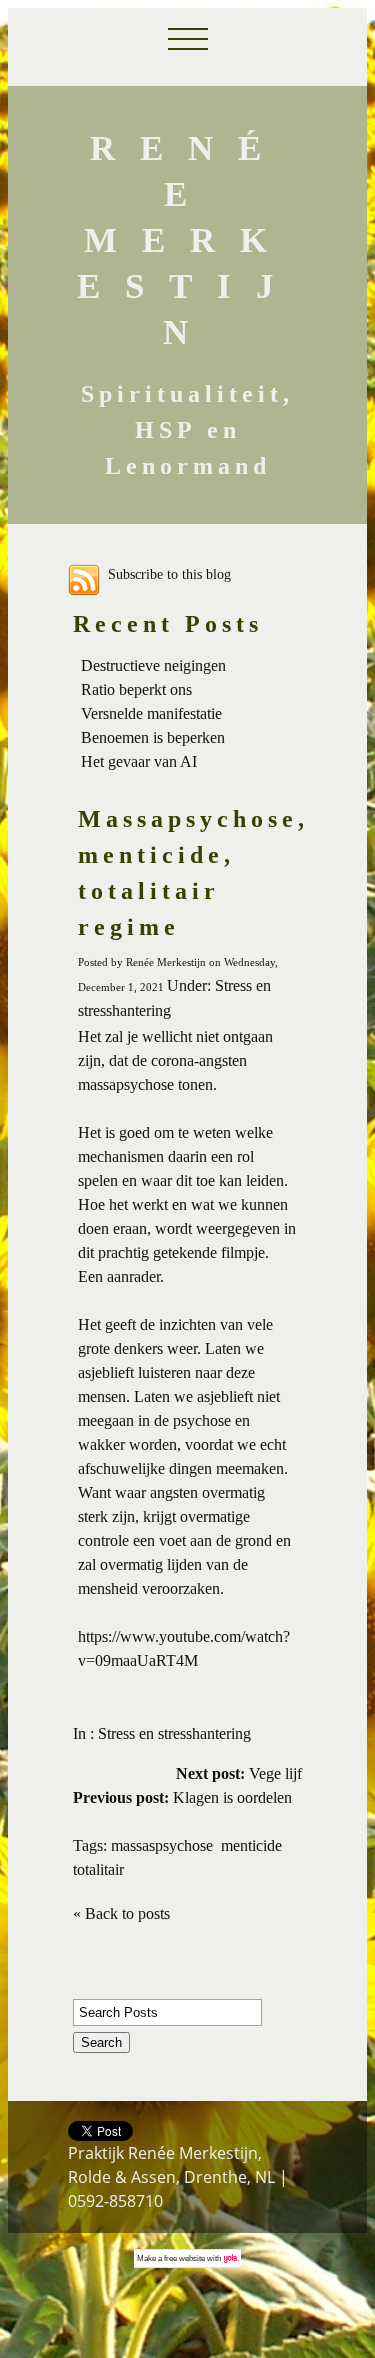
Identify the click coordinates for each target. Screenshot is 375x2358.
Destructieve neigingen (153, 665)
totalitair (98, 1869)
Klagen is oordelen (182, 1797)
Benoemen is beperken (153, 737)
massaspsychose (162, 1845)
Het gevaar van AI (139, 761)
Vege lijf (239, 1773)
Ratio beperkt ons (136, 689)
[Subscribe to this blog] (84, 580)
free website (184, 2258)
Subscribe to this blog (169, 574)
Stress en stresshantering (174, 1733)
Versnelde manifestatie (151, 713)
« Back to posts (121, 1913)
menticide (251, 1845)
